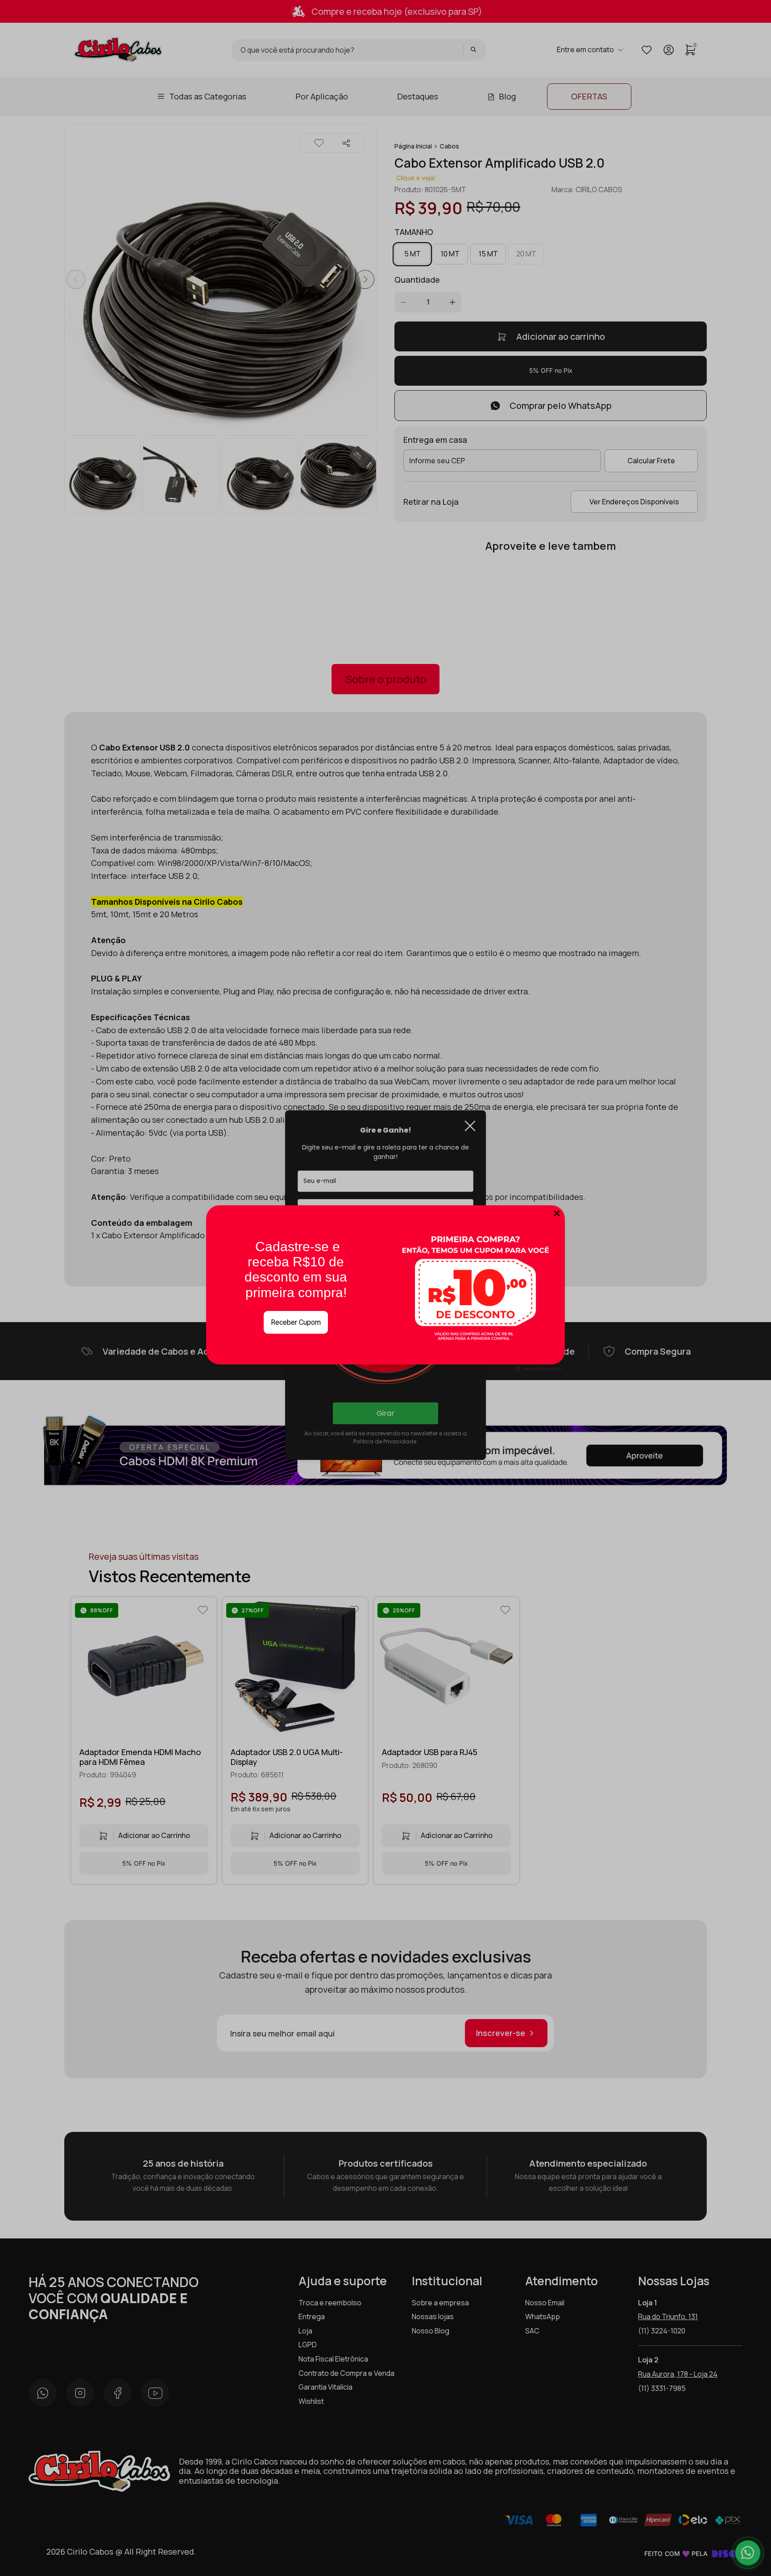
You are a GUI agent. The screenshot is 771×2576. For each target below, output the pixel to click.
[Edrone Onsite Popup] (385, 1288)
